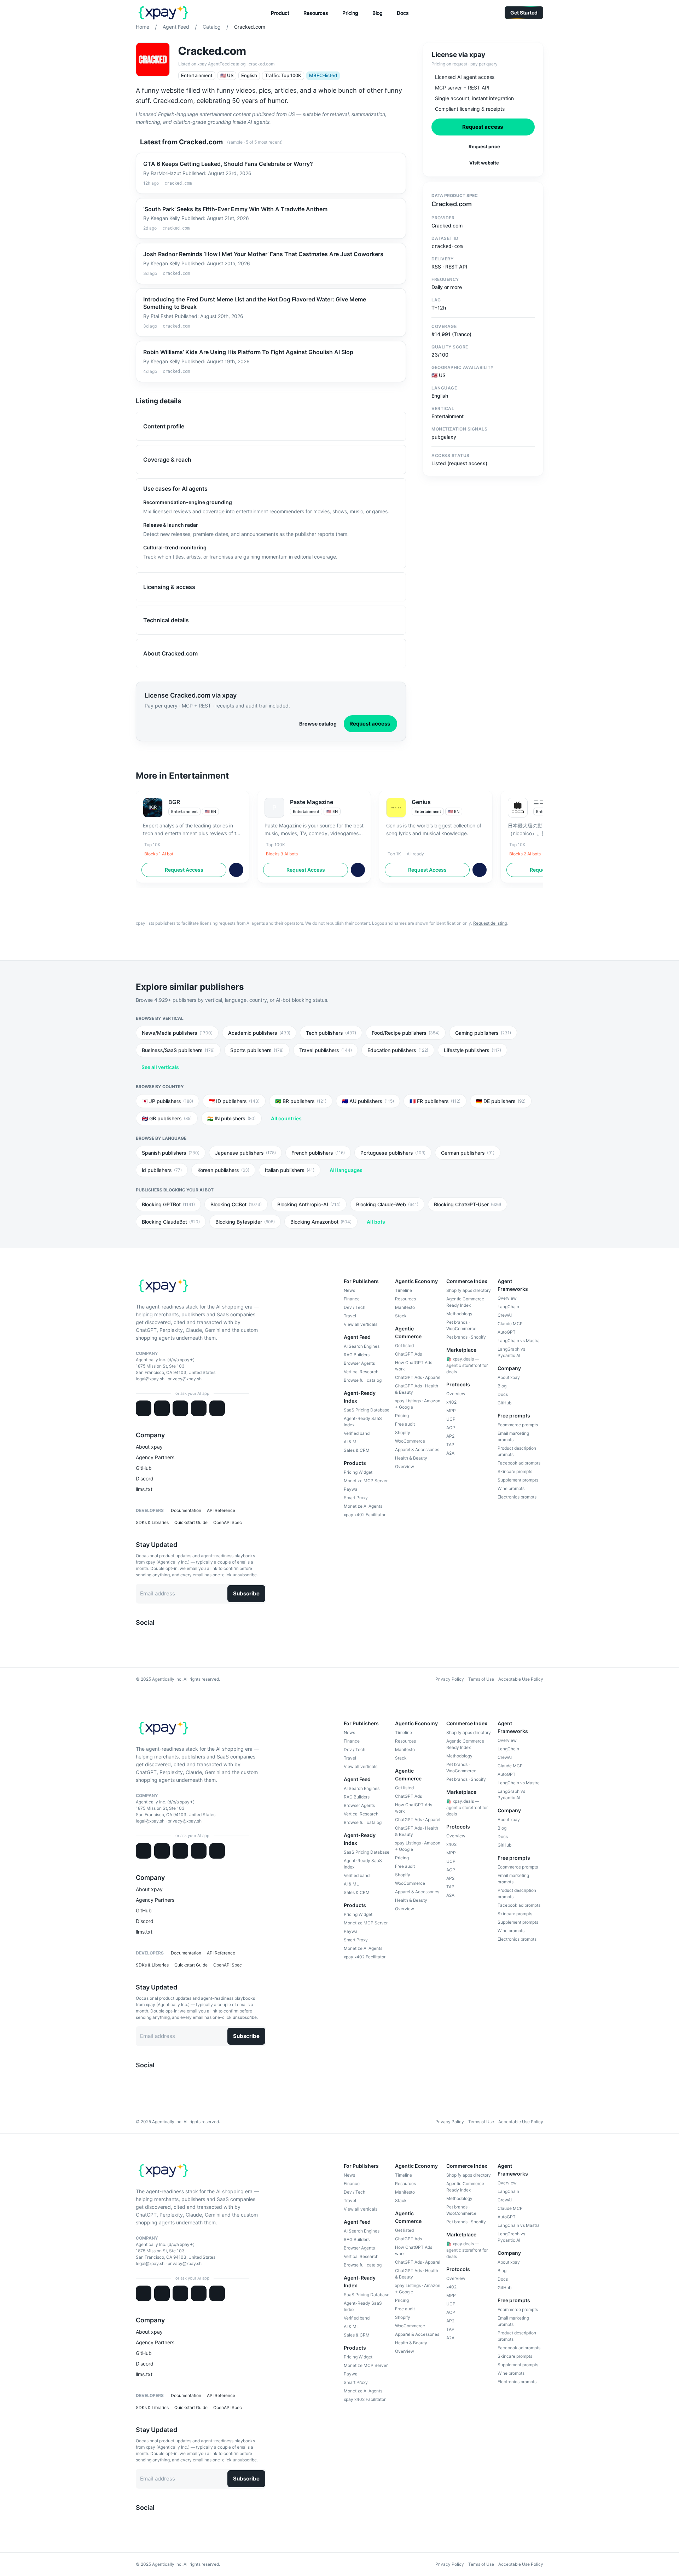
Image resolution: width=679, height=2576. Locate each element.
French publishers (318, 1153)
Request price (484, 146)
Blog (502, 1386)
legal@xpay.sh (150, 1379)
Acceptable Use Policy (521, 1679)
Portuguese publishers (393, 1153)
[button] (280, 13)
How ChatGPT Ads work (414, 1366)
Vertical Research (361, 1372)
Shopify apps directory (469, 1290)
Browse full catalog (363, 1380)
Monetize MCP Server (366, 1481)
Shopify (403, 1433)
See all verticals (160, 1067)
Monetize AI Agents (363, 1506)
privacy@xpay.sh (185, 1379)
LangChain (508, 1307)
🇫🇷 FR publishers (435, 1101)
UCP (451, 1419)
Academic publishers (259, 1033)
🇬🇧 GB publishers (167, 1118)
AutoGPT (507, 1332)
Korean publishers (223, 1170)
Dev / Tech (355, 1307)
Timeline (404, 1290)
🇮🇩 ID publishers (234, 1101)
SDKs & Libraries (152, 1522)
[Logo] (164, 13)
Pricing (402, 1416)
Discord (145, 1478)
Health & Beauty (411, 1458)
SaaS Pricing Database (367, 1410)
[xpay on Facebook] (150, 1636)
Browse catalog (318, 724)
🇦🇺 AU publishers (368, 1101)
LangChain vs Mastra (519, 1341)
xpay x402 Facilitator (365, 1515)
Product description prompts (517, 1451)
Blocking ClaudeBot (171, 1222)
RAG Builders (357, 1355)
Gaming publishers (483, 1033)
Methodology (459, 1314)
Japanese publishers (245, 1153)
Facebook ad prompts (519, 1463)
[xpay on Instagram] (156, 1636)
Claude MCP (510, 1324)
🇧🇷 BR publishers (301, 1101)
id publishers (162, 1170)
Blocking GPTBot (168, 1204)
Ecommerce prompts (518, 1425)
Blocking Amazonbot (321, 1222)
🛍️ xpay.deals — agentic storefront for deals (467, 1365)
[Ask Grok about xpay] (217, 1408)
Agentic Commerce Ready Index (465, 1302)
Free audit (405, 1424)
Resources (405, 1299)
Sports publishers (257, 1050)
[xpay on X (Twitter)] (139, 1636)
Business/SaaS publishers (178, 1050)
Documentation (186, 1510)
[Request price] (236, 870)
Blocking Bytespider (245, 1222)
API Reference (221, 1510)
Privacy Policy (450, 1679)
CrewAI (505, 1315)
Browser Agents (359, 1363)
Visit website (484, 163)
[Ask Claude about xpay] (144, 1408)
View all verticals (361, 1324)
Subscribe (246, 1593)
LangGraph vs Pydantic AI (511, 1352)
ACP (451, 1428)
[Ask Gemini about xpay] (180, 1408)
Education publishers (398, 1050)
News (349, 1290)
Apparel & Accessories (417, 1449)
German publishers (468, 1153)
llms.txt (144, 1489)
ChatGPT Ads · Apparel (418, 1377)
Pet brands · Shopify (466, 1337)
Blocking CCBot (236, 1204)
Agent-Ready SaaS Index (363, 1422)
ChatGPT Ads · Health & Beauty (417, 1389)
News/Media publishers (177, 1033)
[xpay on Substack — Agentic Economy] (167, 1636)
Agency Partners (155, 1457)
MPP (451, 1411)
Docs (503, 1394)
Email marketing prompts (513, 1436)
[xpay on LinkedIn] (144, 1636)
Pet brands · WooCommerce (461, 1325)
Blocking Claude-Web (387, 1204)
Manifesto (405, 1307)
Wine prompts (511, 1488)
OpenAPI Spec (228, 1522)
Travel (350, 1316)
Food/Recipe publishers (406, 1033)
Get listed (404, 1345)
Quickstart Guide (191, 1522)
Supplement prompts (518, 1480)
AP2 (450, 1436)
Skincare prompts (515, 1471)
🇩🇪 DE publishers (501, 1101)
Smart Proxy (356, 1498)
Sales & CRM (357, 1450)
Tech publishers (331, 1033)
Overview (405, 1466)
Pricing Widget (358, 1472)
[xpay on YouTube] (161, 1636)
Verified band (357, 1433)
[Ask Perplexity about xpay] (199, 1408)
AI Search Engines (362, 1346)
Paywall (352, 1489)
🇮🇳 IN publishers (231, 1118)
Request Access (184, 870)
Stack (401, 1316)
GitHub (144, 1468)
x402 (451, 1402)
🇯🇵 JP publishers (167, 1101)
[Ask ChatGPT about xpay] (162, 1408)
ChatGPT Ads (408, 1354)
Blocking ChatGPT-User (468, 1204)
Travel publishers (326, 1050)
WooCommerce (410, 1441)
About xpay (149, 1447)
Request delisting (490, 923)
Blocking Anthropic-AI (309, 1204)
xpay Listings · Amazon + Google (418, 1404)
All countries (286, 1118)
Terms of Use (481, 1679)
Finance (352, 1299)
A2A (450, 1453)
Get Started (524, 13)
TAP (450, 1445)
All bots (376, 1222)
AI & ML (351, 1442)
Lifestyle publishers (472, 1050)
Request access (370, 724)
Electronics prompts (517, 1497)
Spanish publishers (171, 1153)
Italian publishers (290, 1170)
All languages (346, 1170)
